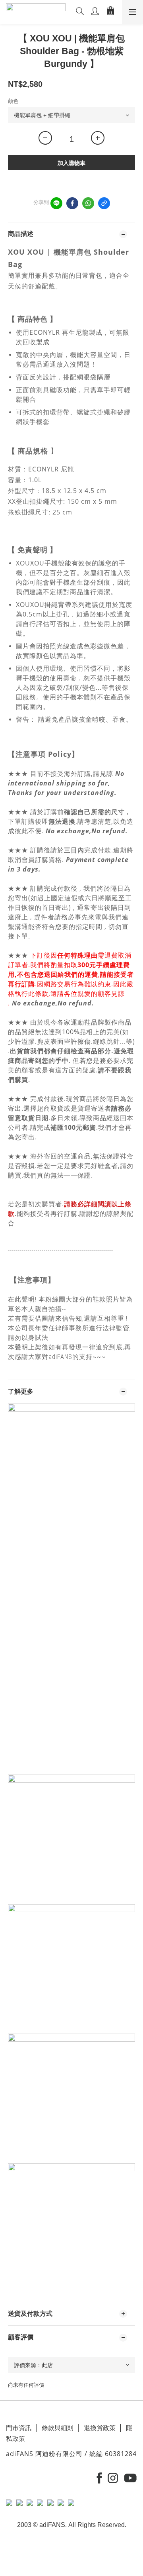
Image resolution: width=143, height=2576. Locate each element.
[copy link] (104, 203)
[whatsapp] (88, 203)
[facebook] (72, 203)
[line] (56, 203)
